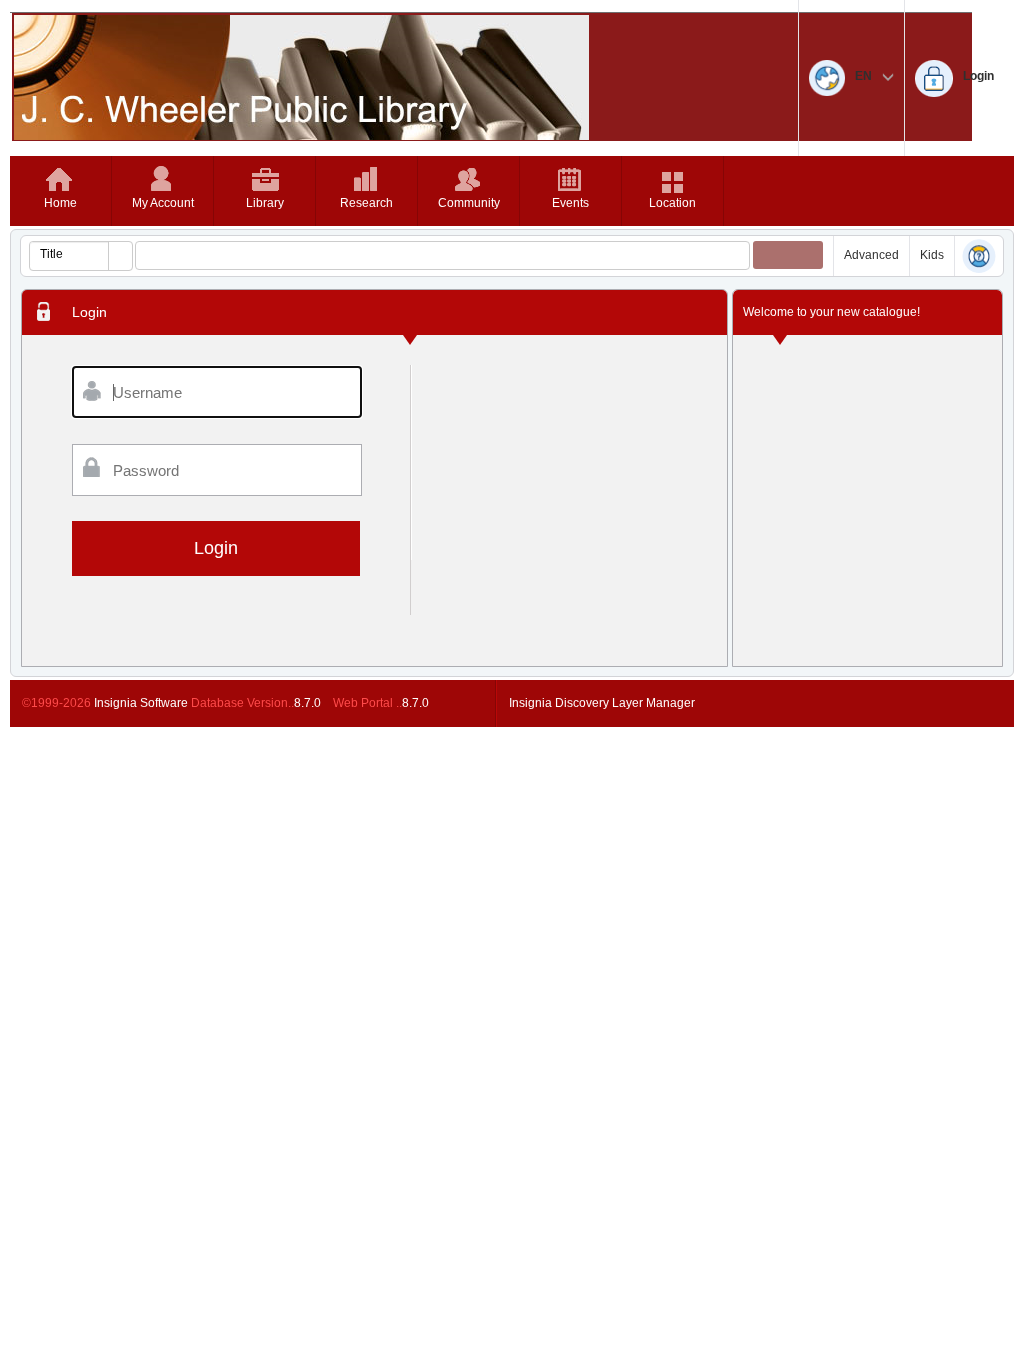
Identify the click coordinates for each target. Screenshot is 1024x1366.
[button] (120, 256)
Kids (932, 255)
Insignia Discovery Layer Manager (602, 703)
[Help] (979, 257)
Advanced (871, 255)
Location (672, 203)
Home (60, 203)
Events (570, 203)
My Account (163, 203)
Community (469, 203)
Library (265, 203)
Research (366, 203)
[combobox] (69, 254)
